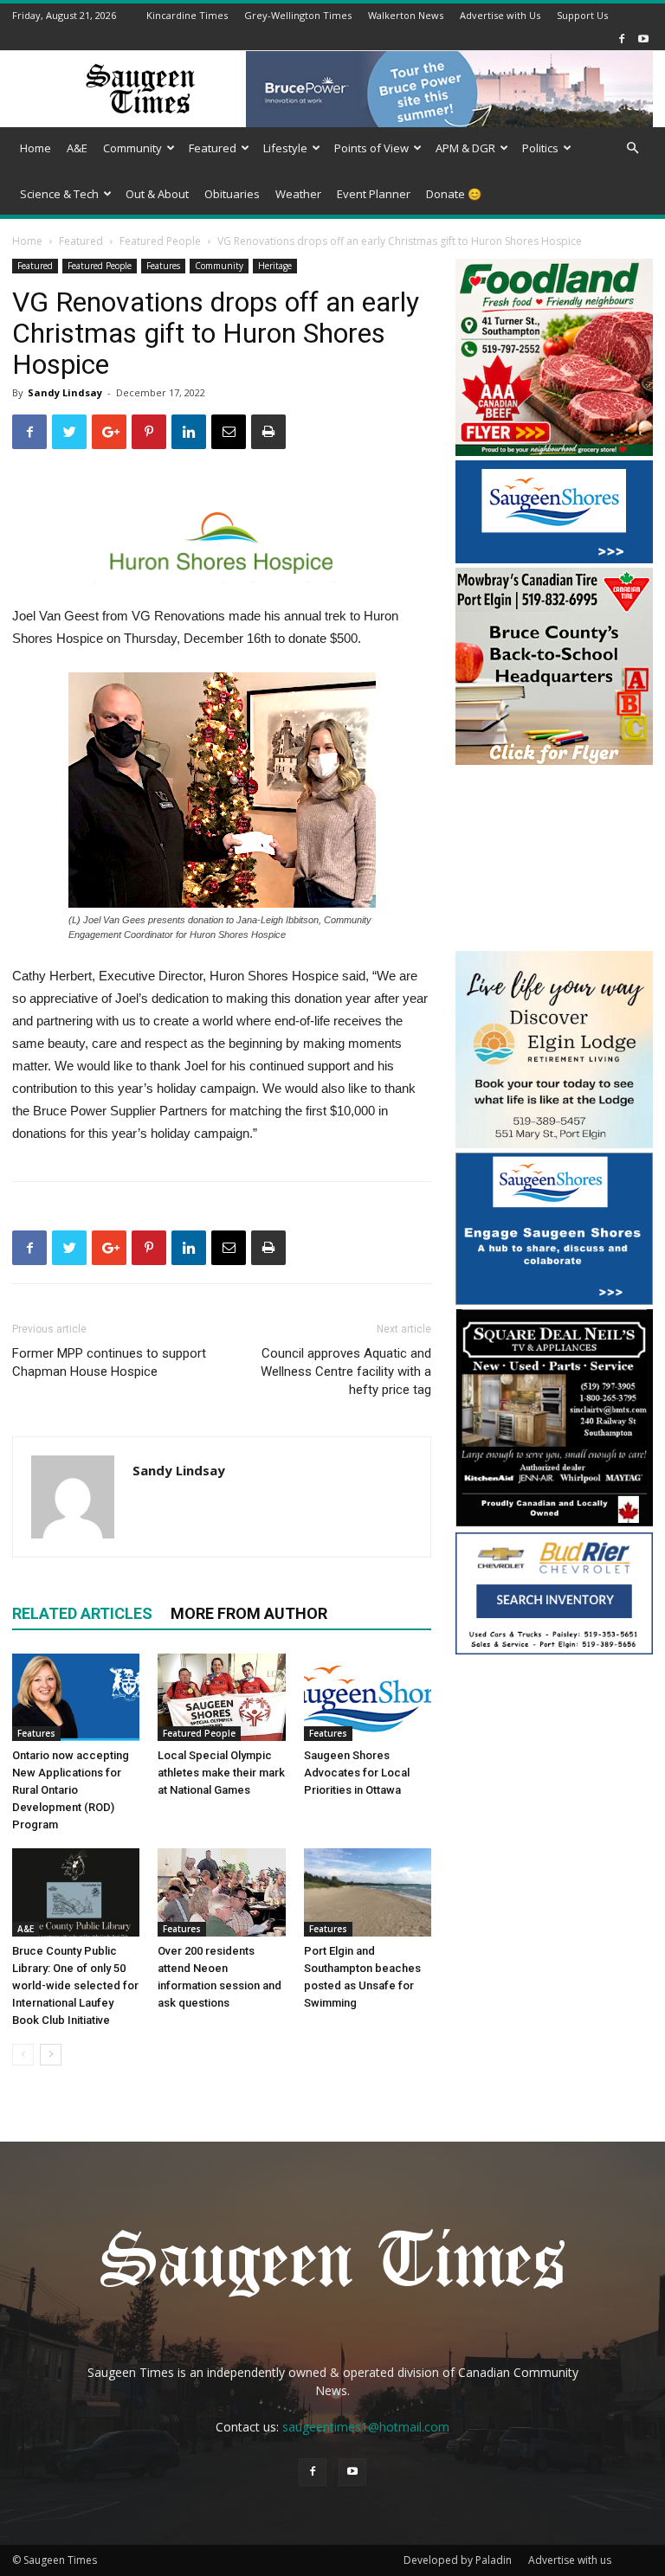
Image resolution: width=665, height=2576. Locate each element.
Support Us (582, 15)
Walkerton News (406, 15)
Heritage (275, 266)
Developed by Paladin (458, 2560)
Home (36, 148)
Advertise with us (570, 2560)
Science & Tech (59, 194)
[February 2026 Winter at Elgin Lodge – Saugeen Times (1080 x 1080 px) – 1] (554, 1143)
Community (132, 148)
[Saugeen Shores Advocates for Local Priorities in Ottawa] (368, 1697)
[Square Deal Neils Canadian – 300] (554, 1523)
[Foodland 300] (554, 451)
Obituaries (232, 194)
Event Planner (374, 194)
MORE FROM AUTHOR (249, 1613)
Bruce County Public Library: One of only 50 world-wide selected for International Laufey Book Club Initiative (75, 1985)
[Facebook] (622, 39)
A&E (77, 148)
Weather (298, 194)
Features (163, 266)
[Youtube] (643, 39)
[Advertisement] (554, 860)
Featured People (160, 241)
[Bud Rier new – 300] (554, 1650)
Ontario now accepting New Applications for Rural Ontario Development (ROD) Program (71, 1790)
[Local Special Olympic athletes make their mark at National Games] (221, 1697)
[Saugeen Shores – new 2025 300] (554, 559)
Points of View (371, 148)
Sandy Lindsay (65, 392)
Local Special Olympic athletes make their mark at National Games (221, 1773)
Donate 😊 (454, 194)
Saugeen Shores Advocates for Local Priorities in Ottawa (357, 1773)
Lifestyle (285, 148)
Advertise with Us (500, 15)
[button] (632, 148)
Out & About (157, 194)
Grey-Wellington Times (298, 15)
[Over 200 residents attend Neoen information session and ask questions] (221, 1892)
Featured (213, 148)
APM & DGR (465, 148)
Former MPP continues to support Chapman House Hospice (109, 1362)
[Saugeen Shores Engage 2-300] (554, 1300)
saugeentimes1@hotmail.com (366, 2427)
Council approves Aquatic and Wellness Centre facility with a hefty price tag (346, 1372)
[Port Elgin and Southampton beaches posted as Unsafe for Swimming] (368, 1892)
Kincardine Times (187, 15)
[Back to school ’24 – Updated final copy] (554, 760)
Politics (540, 148)
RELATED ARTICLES (82, 1613)
